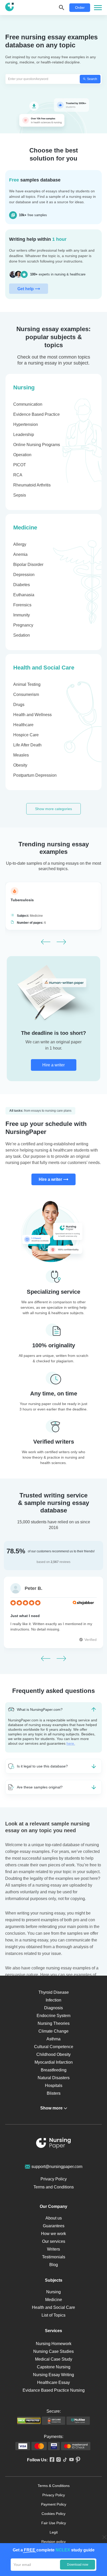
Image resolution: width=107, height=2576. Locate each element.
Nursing (24, 387)
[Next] (61, 942)
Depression (24, 575)
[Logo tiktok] (64, 2460)
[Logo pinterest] (77, 2460)
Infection (53, 2000)
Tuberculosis (22, 900)
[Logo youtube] (71, 2460)
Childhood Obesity (53, 2054)
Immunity (22, 615)
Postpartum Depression (35, 775)
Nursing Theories (54, 2023)
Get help (26, 289)
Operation (22, 455)
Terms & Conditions (54, 2486)
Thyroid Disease (54, 1992)
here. (71, 1743)
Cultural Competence (54, 2047)
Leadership (24, 435)
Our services (54, 2241)
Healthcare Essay (53, 2382)
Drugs (19, 705)
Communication (28, 404)
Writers (53, 2249)
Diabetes (22, 585)
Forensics (22, 605)
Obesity (20, 765)
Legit (54, 2532)
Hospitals (54, 2086)
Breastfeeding (54, 2070)
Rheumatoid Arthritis (32, 485)
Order (80, 8)
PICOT (20, 465)
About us (54, 2218)
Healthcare (23, 725)
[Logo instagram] (58, 2460)
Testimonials (54, 2257)
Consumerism (26, 694)
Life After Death (27, 745)
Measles (21, 755)
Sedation (22, 635)
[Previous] (46, 942)
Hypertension (26, 424)
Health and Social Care (44, 668)
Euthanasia (24, 595)
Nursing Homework (54, 2344)
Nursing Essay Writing (53, 2375)
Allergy (20, 544)
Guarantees (54, 2226)
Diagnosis (53, 2008)
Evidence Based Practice (36, 414)
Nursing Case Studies (53, 2351)
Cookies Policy (53, 2514)
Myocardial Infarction (54, 2062)
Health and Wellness (32, 715)
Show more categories (53, 809)
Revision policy (53, 2542)
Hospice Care (26, 735)
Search (92, 79)
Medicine (25, 527)
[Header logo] (9, 8)
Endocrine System (53, 2016)
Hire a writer (53, 1065)
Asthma (53, 2039)
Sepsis (20, 495)
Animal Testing (27, 684)
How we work (53, 2234)
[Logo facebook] (51, 2460)
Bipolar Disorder (28, 565)
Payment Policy (54, 2504)
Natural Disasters (54, 2078)
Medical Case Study (54, 2359)
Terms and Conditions (54, 2187)
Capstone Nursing (54, 2367)
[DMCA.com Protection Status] (29, 2421)
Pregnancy (23, 625)
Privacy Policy (54, 2179)
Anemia (20, 554)
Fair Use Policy (54, 2523)
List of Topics (53, 2315)
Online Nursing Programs (37, 445)
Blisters (54, 2093)
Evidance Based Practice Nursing (54, 2390)
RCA (18, 475)
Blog (54, 2265)
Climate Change (53, 2031)
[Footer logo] (53, 2144)
